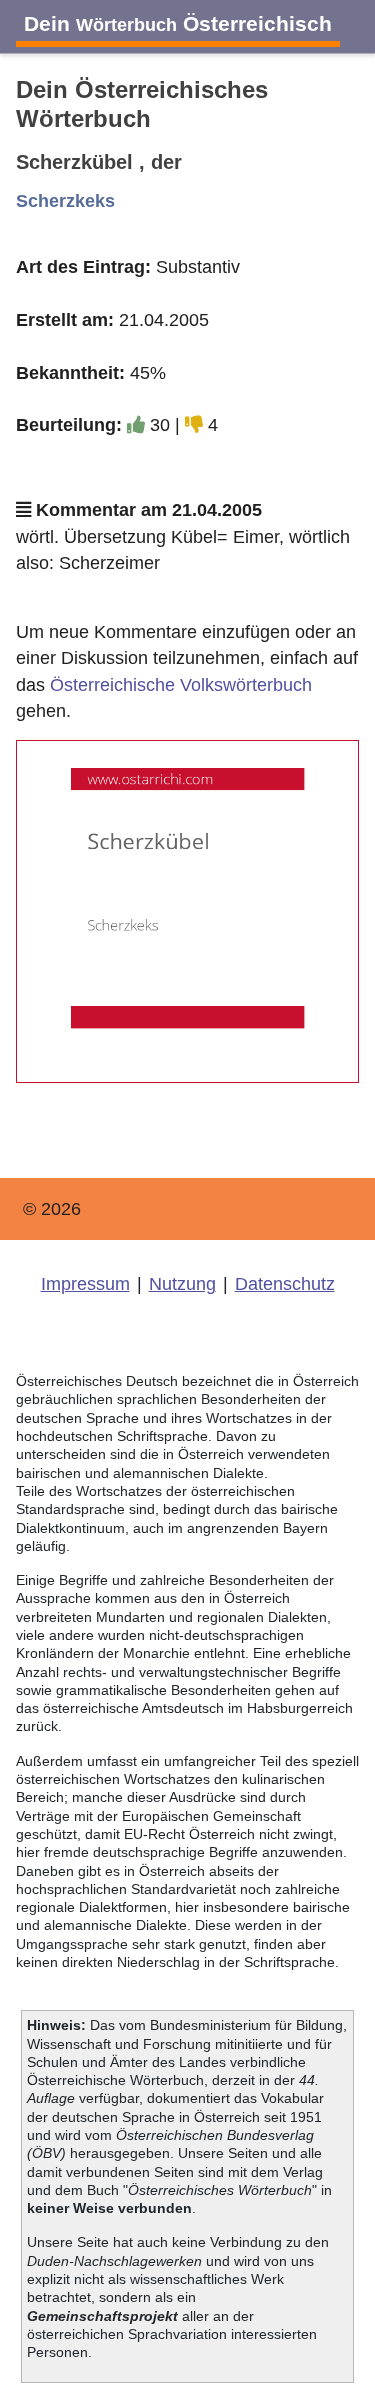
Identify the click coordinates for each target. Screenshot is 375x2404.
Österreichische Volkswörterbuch (181, 685)
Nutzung (182, 1284)
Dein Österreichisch (178, 23)
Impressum (85, 1284)
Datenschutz (285, 1284)
